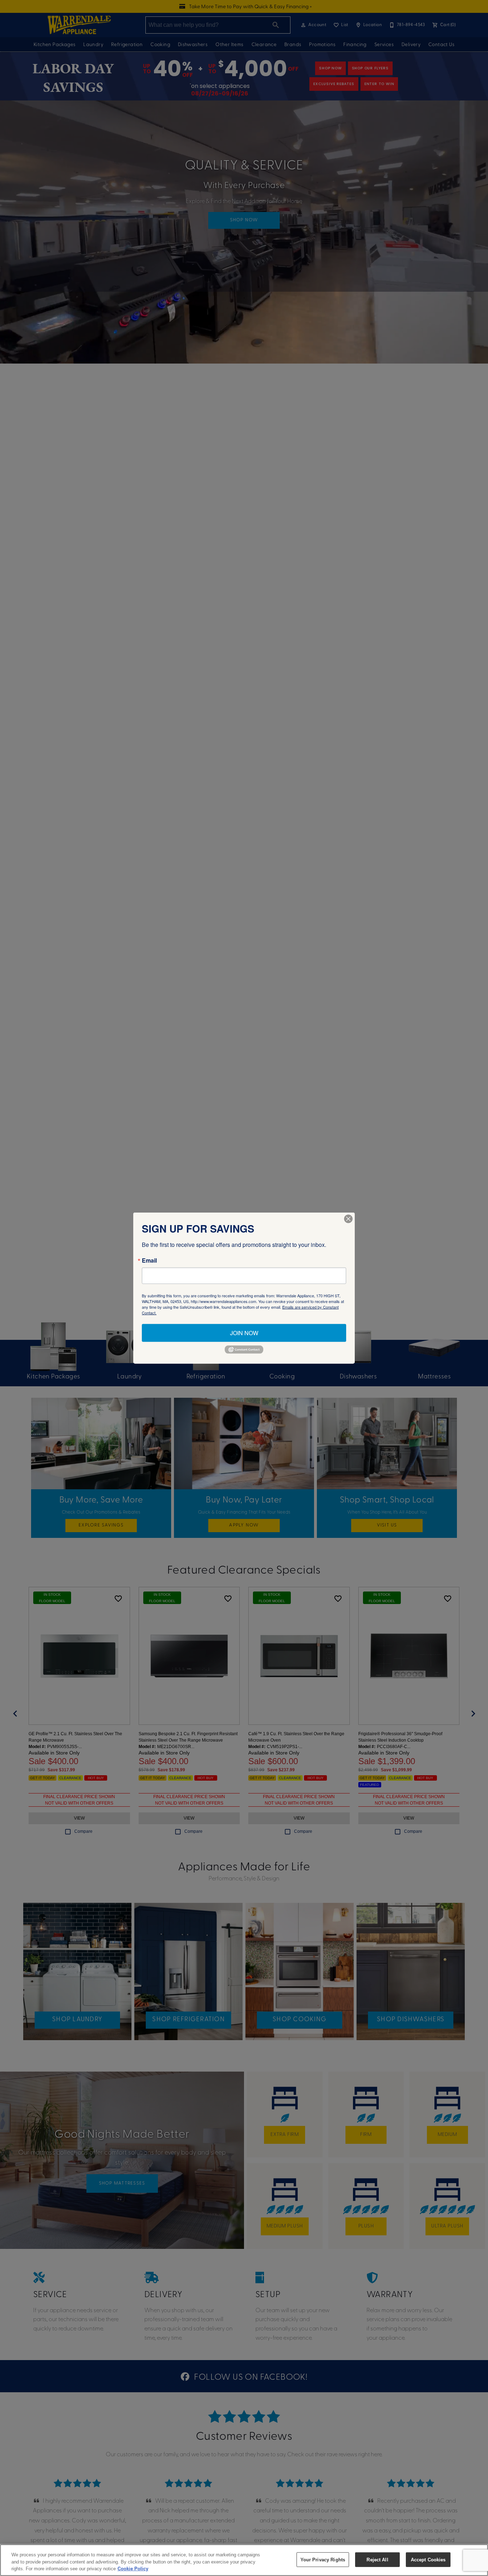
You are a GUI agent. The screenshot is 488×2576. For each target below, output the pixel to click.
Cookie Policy (133, 2569)
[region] (244, 2560)
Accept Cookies (428, 2559)
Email (149, 1260)
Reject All (377, 2559)
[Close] (348, 1219)
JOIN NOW (244, 1333)
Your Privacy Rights (323, 2559)
